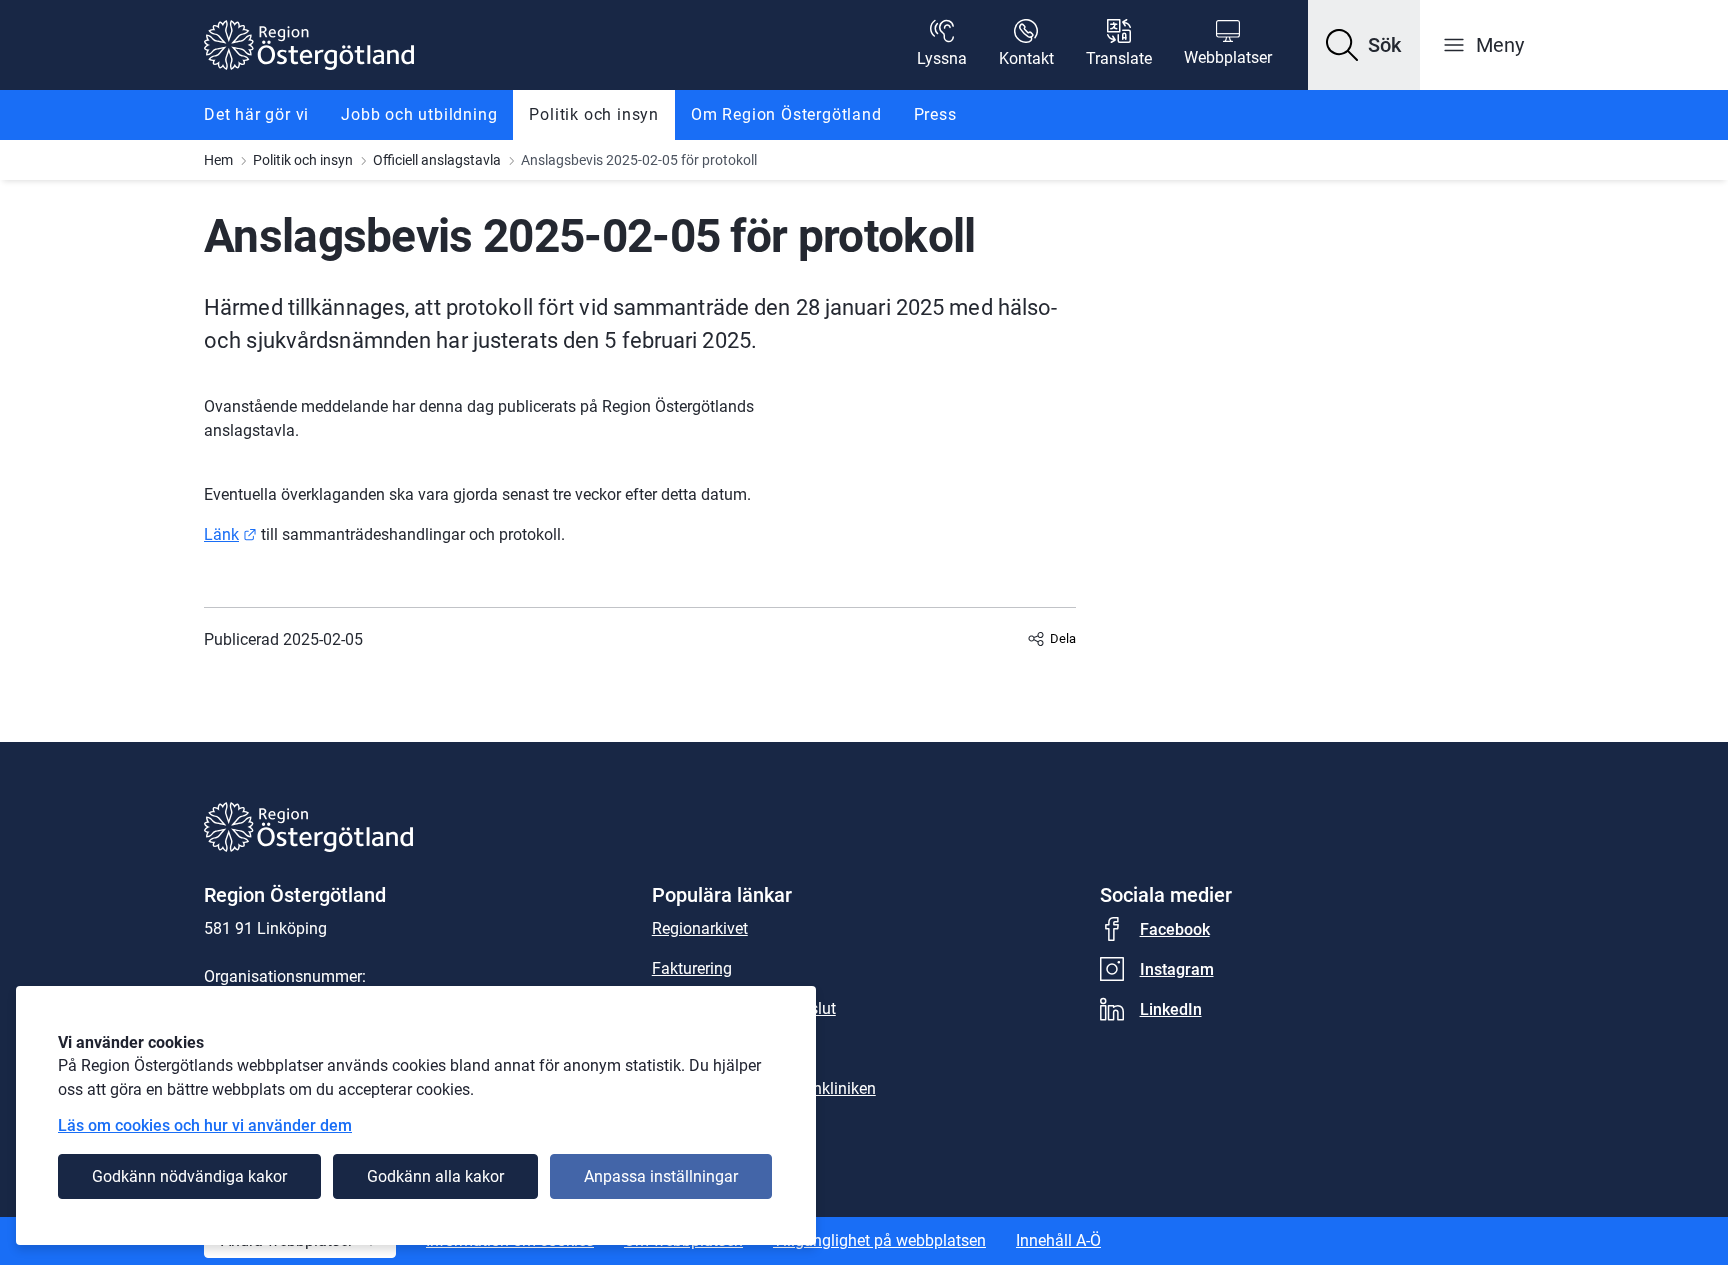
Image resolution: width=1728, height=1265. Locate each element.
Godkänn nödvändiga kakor (189, 1176)
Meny (1500, 45)
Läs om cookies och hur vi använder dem (205, 1125)
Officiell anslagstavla (437, 160)
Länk (230, 534)
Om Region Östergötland (786, 114)
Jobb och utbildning (419, 114)
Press (935, 114)
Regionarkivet (700, 928)
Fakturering (692, 968)
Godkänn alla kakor (435, 1176)
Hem (218, 160)
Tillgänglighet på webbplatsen (879, 1240)
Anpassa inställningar (661, 1176)
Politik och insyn (594, 114)
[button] (1364, 45)
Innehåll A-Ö (1058, 1240)
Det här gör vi (256, 114)
